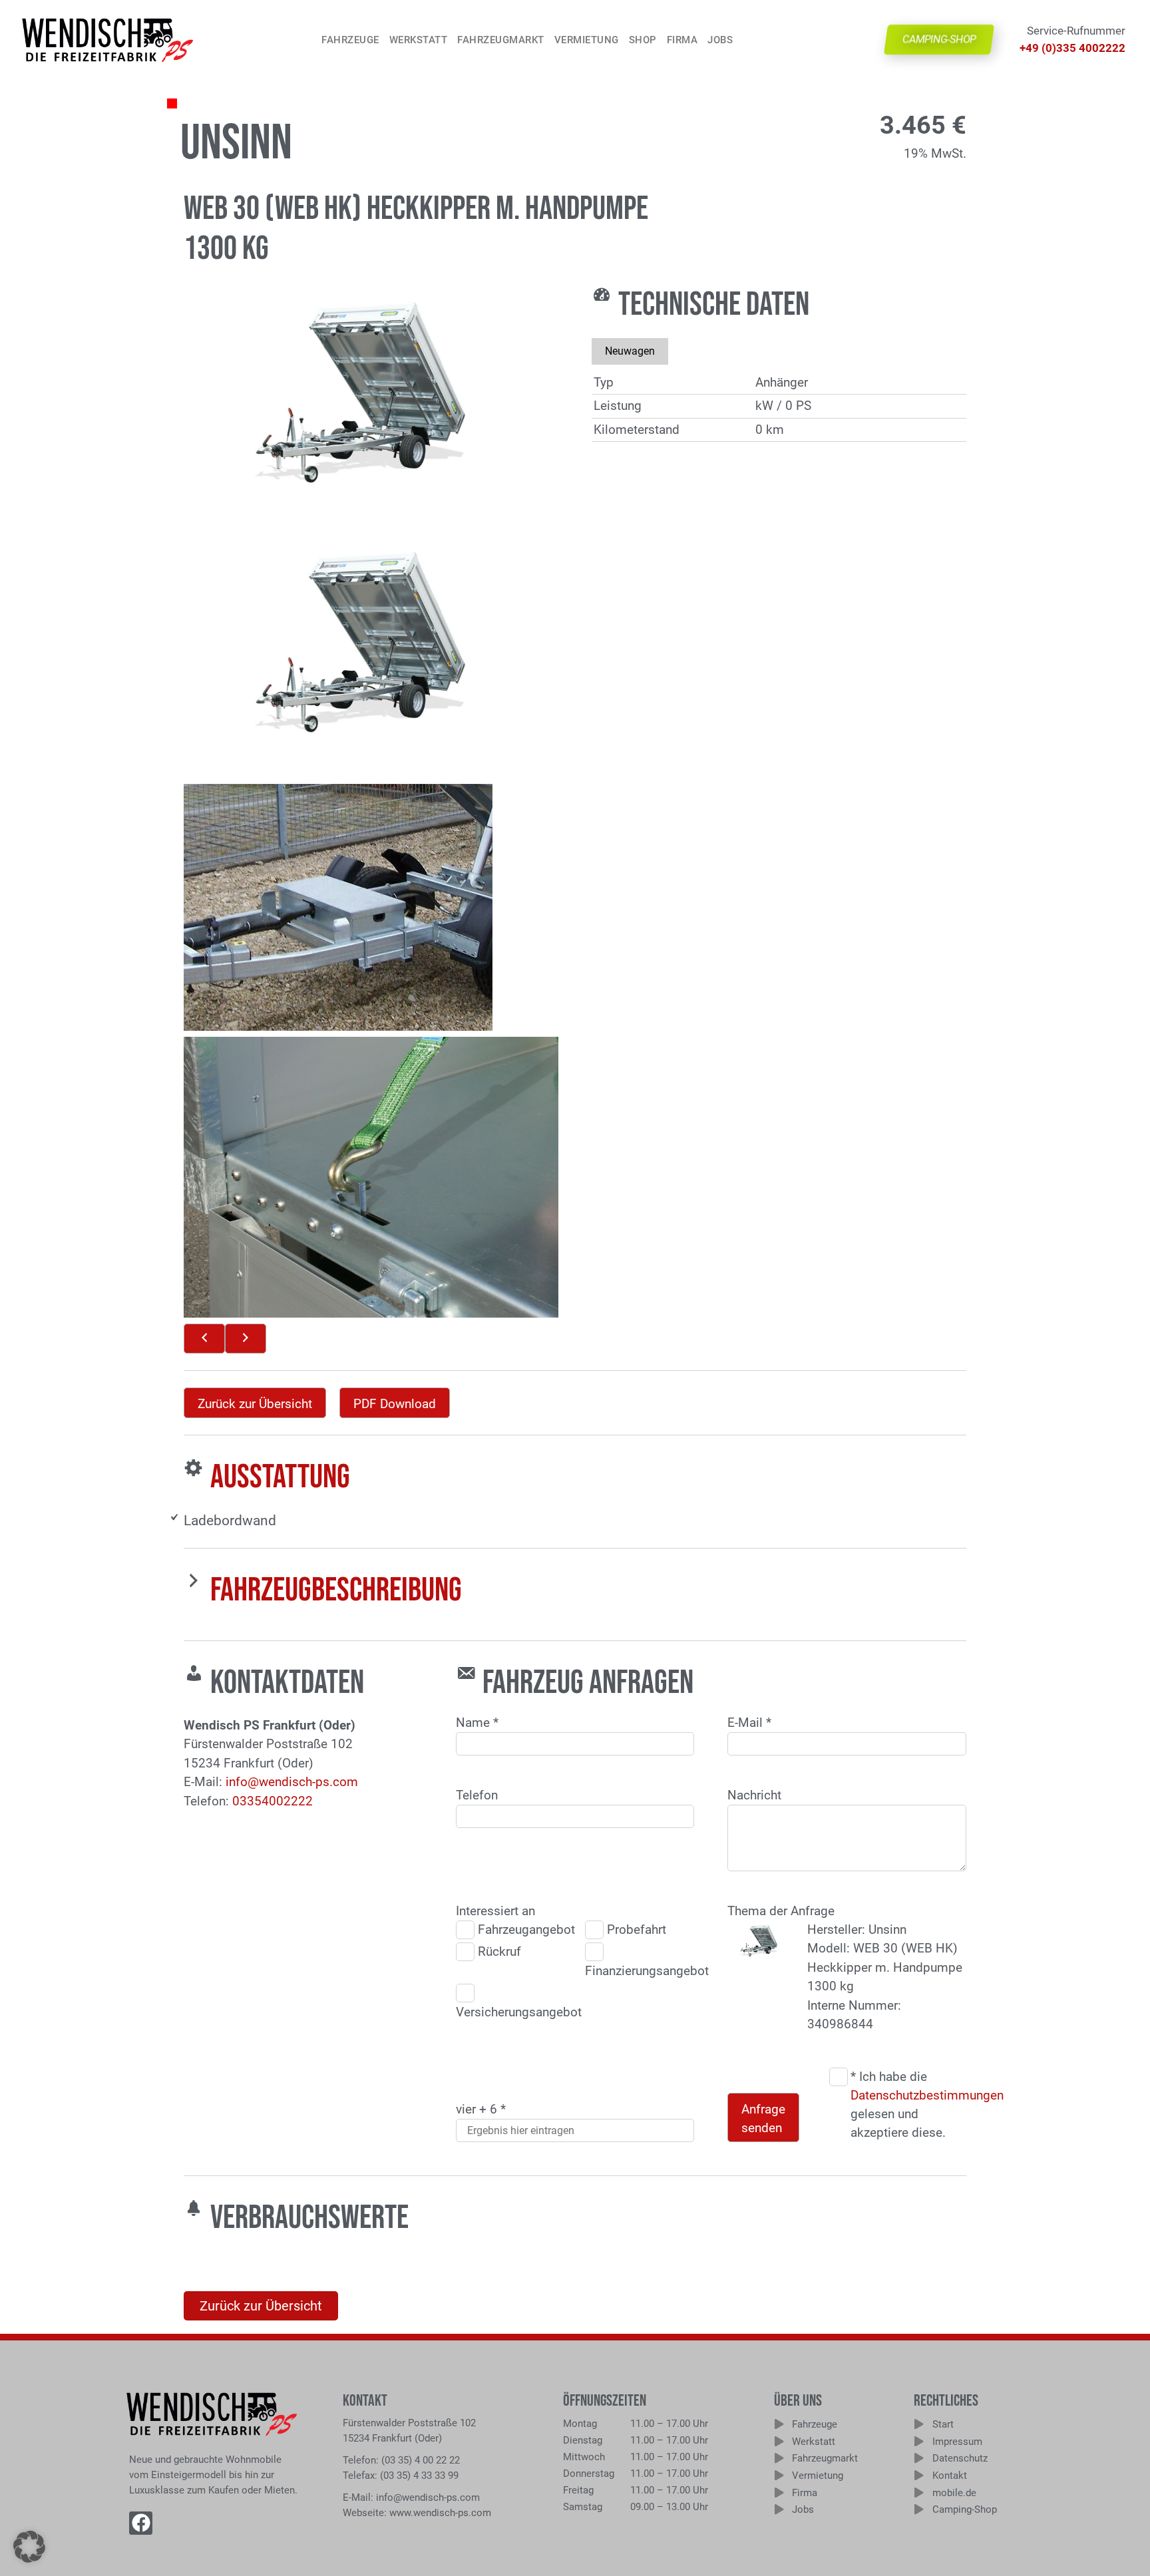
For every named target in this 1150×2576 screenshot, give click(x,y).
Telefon (477, 1795)
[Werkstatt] (779, 2441)
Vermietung (587, 40)
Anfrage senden (763, 2119)
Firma (682, 40)
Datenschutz (960, 2458)
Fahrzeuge (350, 40)
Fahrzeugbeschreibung (336, 1590)
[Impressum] (919, 2441)
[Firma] (779, 2492)
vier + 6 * (481, 2109)
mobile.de (954, 2493)
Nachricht (754, 1795)
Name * (477, 1723)
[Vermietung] (779, 2475)
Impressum (957, 2442)
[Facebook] (141, 2523)
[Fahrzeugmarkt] (779, 2458)
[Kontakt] (919, 2475)
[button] (29, 2547)
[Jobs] (779, 2509)
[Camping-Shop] (919, 2509)
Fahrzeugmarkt (825, 2458)
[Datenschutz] (919, 2458)
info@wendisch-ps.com (292, 1782)
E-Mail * (749, 1723)
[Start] (919, 2424)
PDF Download (395, 1404)
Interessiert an (495, 1911)
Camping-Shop (965, 2509)
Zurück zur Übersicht (255, 1404)
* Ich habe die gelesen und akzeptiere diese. (906, 2105)
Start (943, 2424)
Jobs (720, 40)
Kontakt (950, 2476)
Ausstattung (280, 1477)
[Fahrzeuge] (779, 2424)
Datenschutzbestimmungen (927, 2095)
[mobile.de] (919, 2492)
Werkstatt (419, 40)
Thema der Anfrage (781, 1911)
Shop (643, 40)
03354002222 (273, 1801)
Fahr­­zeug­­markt (501, 40)
